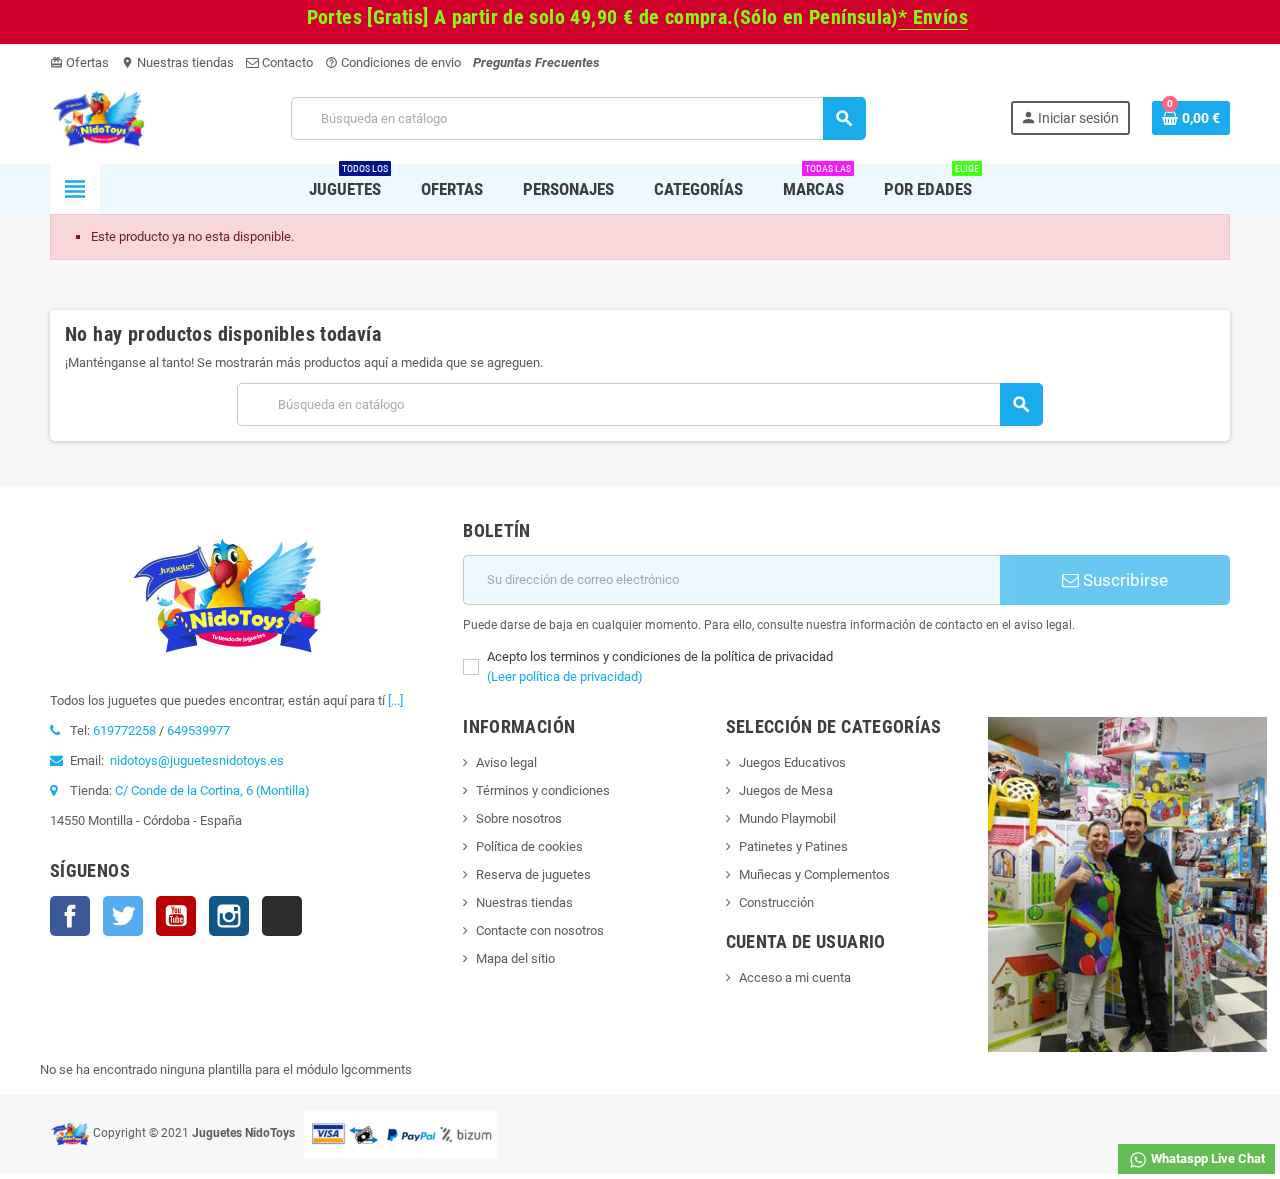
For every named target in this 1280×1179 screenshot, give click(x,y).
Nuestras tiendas (177, 62)
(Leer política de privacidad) (565, 676)
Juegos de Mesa (786, 790)
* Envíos (933, 17)
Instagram (229, 916)
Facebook (70, 916)
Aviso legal (506, 762)
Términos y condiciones (543, 790)
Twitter (123, 916)
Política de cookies (529, 846)
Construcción (776, 902)
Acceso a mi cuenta (795, 977)
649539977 (198, 730)
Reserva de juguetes (533, 874)
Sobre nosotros (519, 818)
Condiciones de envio (393, 62)
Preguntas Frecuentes (536, 62)
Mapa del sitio (515, 958)
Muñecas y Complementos (814, 874)
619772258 (124, 730)
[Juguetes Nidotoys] (98, 117)
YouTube (176, 916)
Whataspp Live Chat (1206, 1158)
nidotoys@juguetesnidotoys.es (197, 760)
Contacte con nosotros (540, 930)
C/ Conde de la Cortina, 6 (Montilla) (212, 790)
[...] (395, 700)
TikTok (282, 916)
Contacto (286, 62)
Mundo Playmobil (787, 818)
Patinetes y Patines (793, 846)
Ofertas (79, 62)
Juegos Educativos (792, 762)
